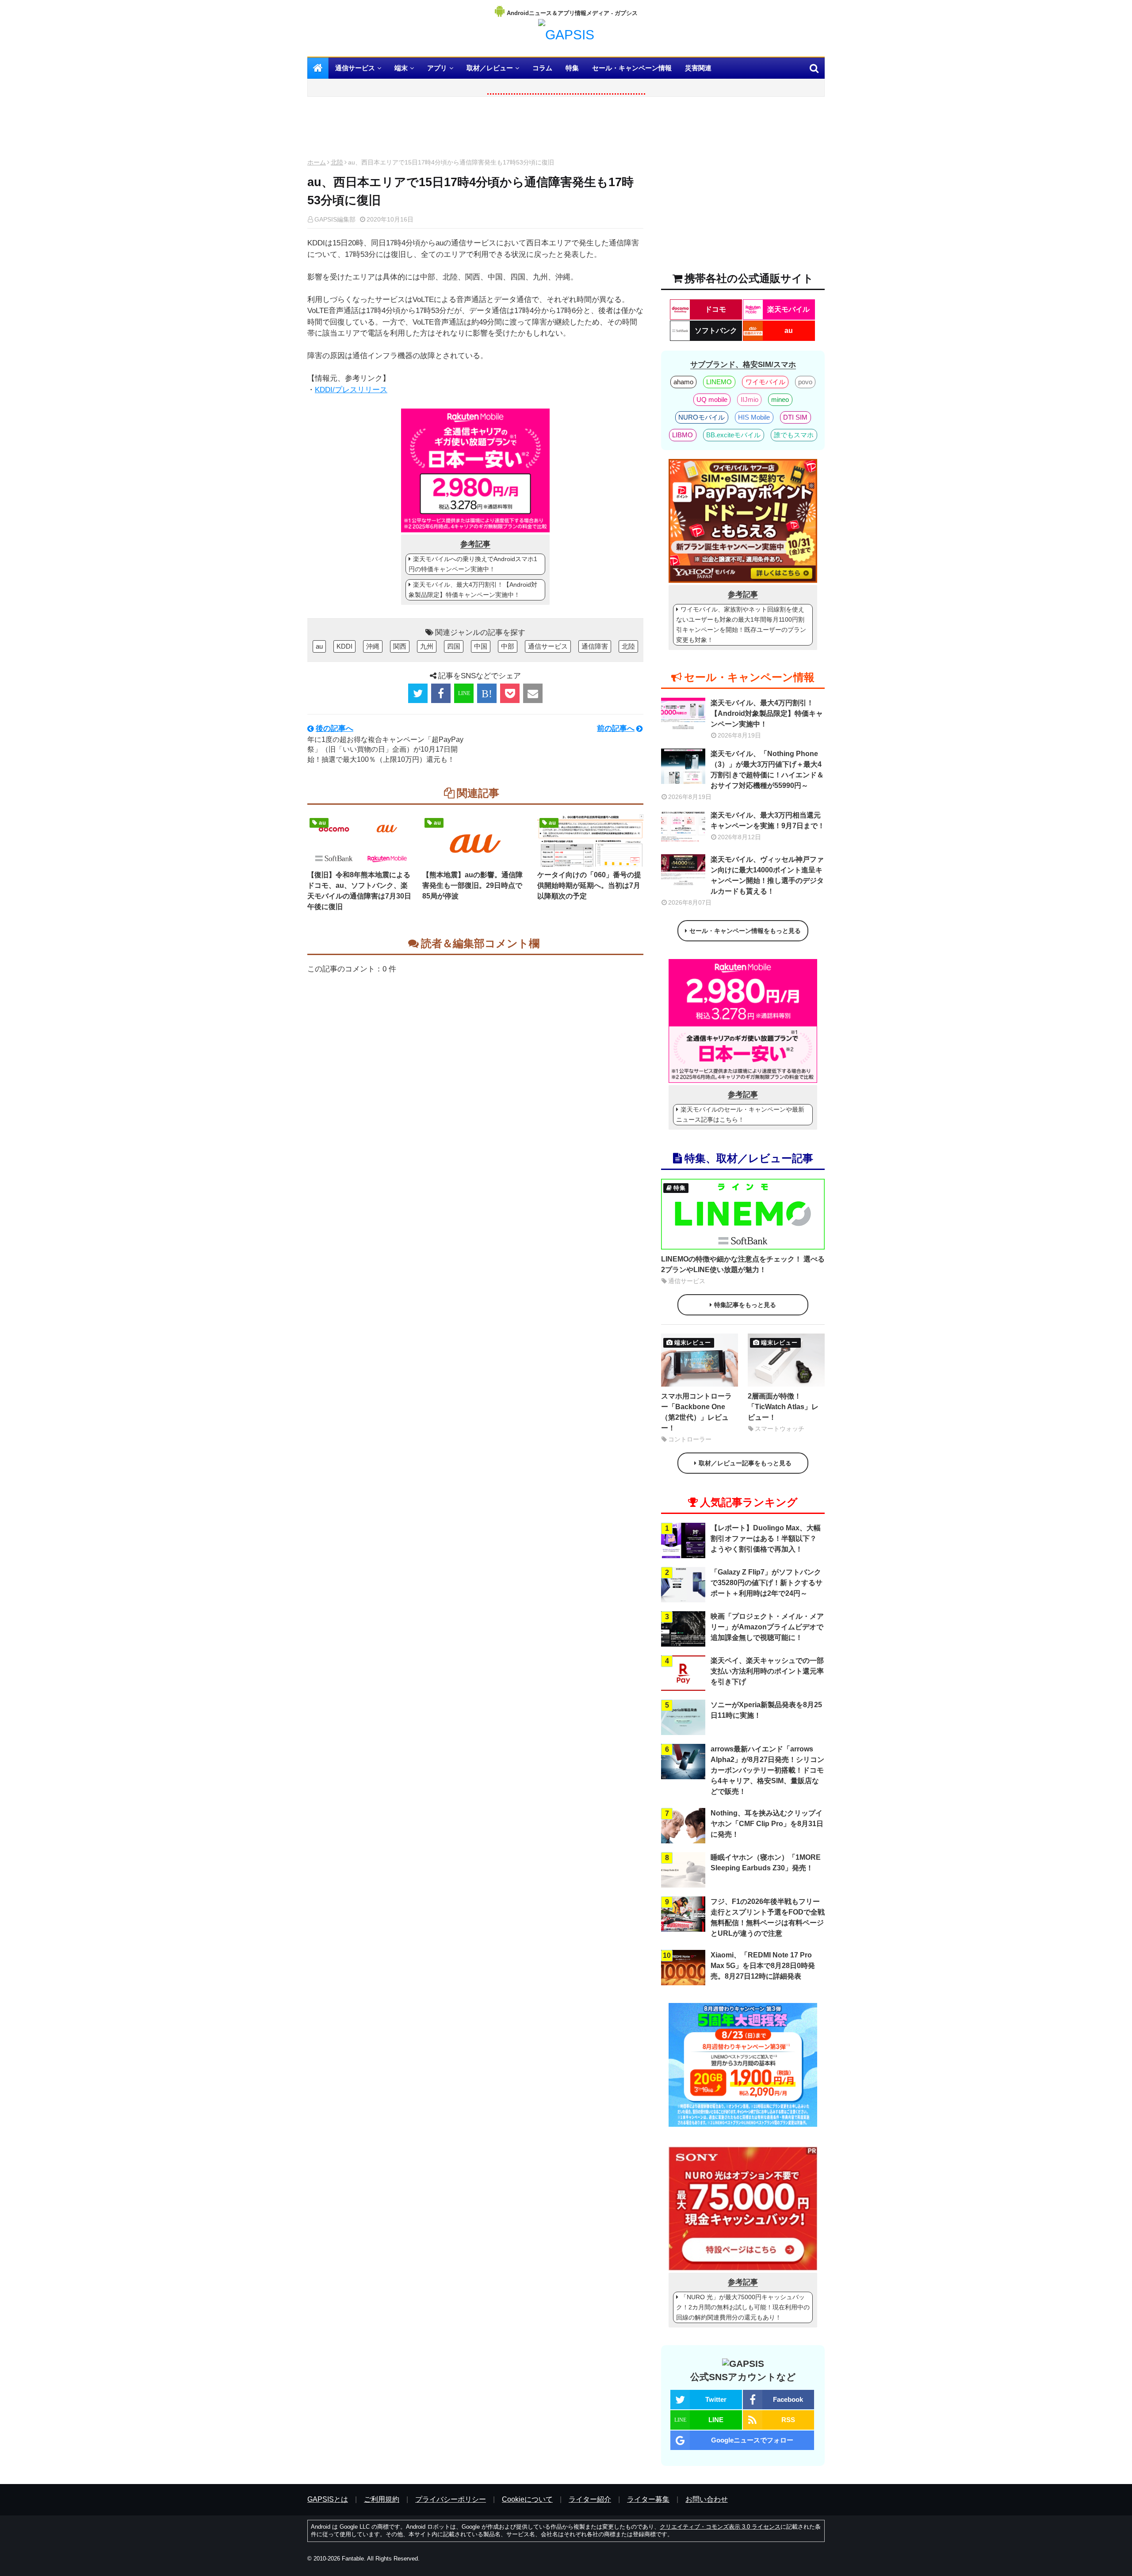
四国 (454, 646)
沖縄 (373, 646)
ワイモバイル (765, 382)
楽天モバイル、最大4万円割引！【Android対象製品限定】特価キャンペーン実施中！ (473, 590)
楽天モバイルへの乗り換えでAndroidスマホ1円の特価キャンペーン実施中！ (473, 564)
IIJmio (750, 399)
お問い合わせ (707, 2499)
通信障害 (595, 646)
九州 (427, 646)
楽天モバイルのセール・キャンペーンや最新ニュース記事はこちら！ (740, 1114)
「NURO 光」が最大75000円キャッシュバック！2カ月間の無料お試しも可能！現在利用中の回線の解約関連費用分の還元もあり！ (743, 2307)
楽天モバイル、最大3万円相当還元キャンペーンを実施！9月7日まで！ (768, 820)
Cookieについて (527, 2499)
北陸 (337, 162)
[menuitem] (318, 68)
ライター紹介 (590, 2499)
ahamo (683, 382)
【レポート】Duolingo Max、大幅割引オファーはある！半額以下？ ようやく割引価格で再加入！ (766, 1538)
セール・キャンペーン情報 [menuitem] (632, 68)
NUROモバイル (702, 417)
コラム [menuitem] (542, 68)
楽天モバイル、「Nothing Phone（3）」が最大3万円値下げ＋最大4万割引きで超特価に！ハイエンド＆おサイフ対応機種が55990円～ (767, 770)
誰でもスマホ (794, 435)
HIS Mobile (754, 417)
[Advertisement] (475, 130)
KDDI (344, 646)
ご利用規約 (382, 2499)
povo (805, 382)
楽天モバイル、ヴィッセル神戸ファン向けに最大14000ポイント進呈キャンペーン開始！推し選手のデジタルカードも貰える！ (767, 875)
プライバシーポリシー (451, 2499)
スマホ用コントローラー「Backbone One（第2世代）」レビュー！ (696, 1412)
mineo (780, 399)
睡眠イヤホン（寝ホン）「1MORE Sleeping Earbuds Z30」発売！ (766, 1863)
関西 (400, 646)
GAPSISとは (328, 2499)
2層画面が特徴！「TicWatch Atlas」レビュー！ (783, 1407)
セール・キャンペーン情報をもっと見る (745, 931)
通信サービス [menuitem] (355, 68)
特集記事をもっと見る (745, 1305)
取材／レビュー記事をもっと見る (745, 1463)
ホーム (317, 162)
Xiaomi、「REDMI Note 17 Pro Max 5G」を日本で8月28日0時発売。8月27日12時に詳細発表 (763, 1966)
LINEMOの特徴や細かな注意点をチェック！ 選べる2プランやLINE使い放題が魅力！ (743, 1264)
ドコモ (715, 309)
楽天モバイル (788, 309)
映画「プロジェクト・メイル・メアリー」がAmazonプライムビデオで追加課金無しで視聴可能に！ (767, 1627)
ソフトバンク (716, 331)
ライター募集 (648, 2499)
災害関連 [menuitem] (698, 68)
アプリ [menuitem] (437, 68)
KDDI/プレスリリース (351, 390)
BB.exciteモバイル (733, 435)
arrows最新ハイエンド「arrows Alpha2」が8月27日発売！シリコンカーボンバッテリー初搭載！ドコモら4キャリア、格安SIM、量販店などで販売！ (767, 1770)
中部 (508, 646)
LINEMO (719, 382)
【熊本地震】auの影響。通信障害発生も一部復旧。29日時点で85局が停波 (472, 885)
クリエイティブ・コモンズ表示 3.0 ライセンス (720, 2527)
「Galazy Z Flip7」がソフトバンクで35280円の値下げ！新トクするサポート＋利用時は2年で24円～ (767, 1583)
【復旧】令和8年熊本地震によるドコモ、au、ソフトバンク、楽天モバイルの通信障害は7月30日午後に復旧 (359, 891)
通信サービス (548, 646)
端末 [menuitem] (401, 68)
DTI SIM (795, 417)
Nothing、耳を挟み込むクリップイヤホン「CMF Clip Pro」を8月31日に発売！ (767, 1824)
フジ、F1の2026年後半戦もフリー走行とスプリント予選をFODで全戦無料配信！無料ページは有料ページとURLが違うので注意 (768, 1917)
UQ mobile (712, 399)
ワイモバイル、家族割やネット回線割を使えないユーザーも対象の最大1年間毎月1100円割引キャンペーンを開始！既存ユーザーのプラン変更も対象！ (741, 625)
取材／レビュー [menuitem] (490, 68)
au (319, 646)
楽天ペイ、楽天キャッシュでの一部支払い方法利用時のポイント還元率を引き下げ (767, 1671)
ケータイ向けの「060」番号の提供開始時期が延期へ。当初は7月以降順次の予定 (589, 885)
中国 (481, 646)
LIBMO (683, 435)
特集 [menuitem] (572, 68)
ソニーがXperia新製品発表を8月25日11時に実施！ (766, 1710)
